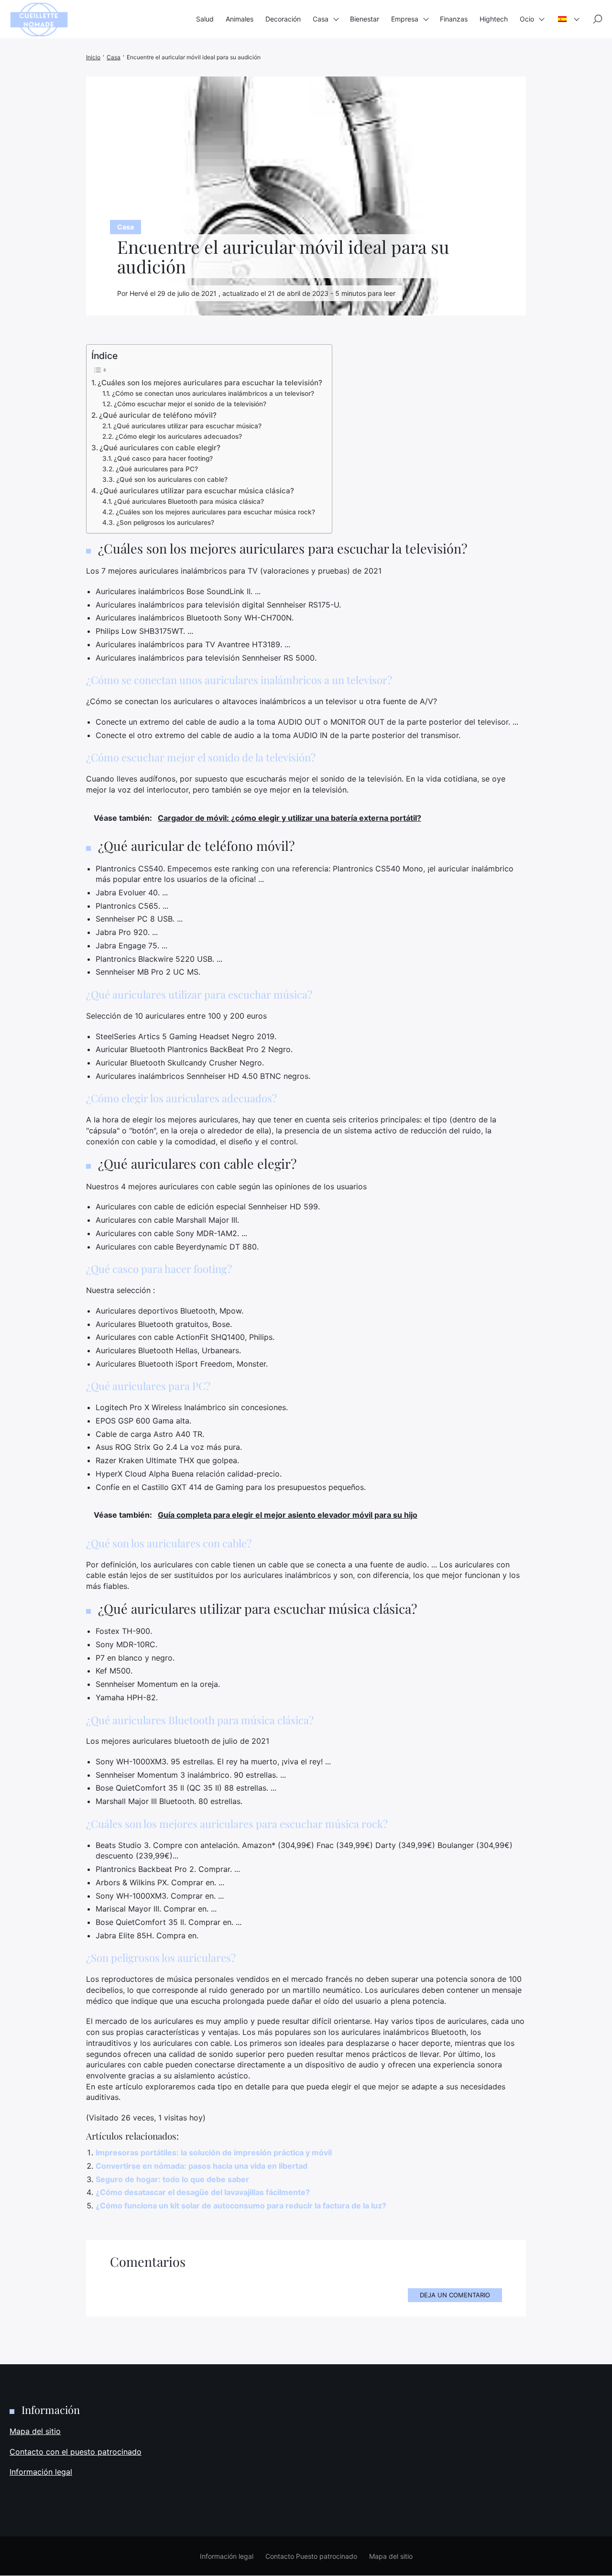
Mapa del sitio (35, 2431)
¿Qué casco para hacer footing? (163, 458)
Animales (240, 19)
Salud (205, 19)
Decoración (283, 19)
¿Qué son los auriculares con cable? (172, 479)
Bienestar (365, 19)
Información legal (41, 2472)
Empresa (405, 19)
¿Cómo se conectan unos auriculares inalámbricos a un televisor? (213, 393)
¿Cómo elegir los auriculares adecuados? (179, 436)
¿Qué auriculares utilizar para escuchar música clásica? (197, 491)
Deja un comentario (455, 2295)
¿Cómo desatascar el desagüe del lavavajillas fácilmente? (203, 2192)
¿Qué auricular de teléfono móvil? (158, 415)
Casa (321, 19)
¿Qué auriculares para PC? (157, 469)
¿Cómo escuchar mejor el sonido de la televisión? (190, 404)
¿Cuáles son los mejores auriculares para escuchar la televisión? (210, 383)
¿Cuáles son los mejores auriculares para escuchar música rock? (215, 512)
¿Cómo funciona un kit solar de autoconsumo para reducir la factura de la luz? (241, 2206)
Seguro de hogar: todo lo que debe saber (172, 2179)
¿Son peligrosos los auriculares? (165, 522)
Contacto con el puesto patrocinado (76, 2452)
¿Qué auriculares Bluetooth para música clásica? (189, 501)
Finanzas (454, 19)
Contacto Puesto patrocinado (311, 2556)
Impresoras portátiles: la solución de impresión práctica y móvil (214, 2152)
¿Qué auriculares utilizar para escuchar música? (187, 426)
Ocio (527, 19)
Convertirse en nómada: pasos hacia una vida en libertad (202, 2166)
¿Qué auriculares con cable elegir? (160, 448)
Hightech (494, 19)
